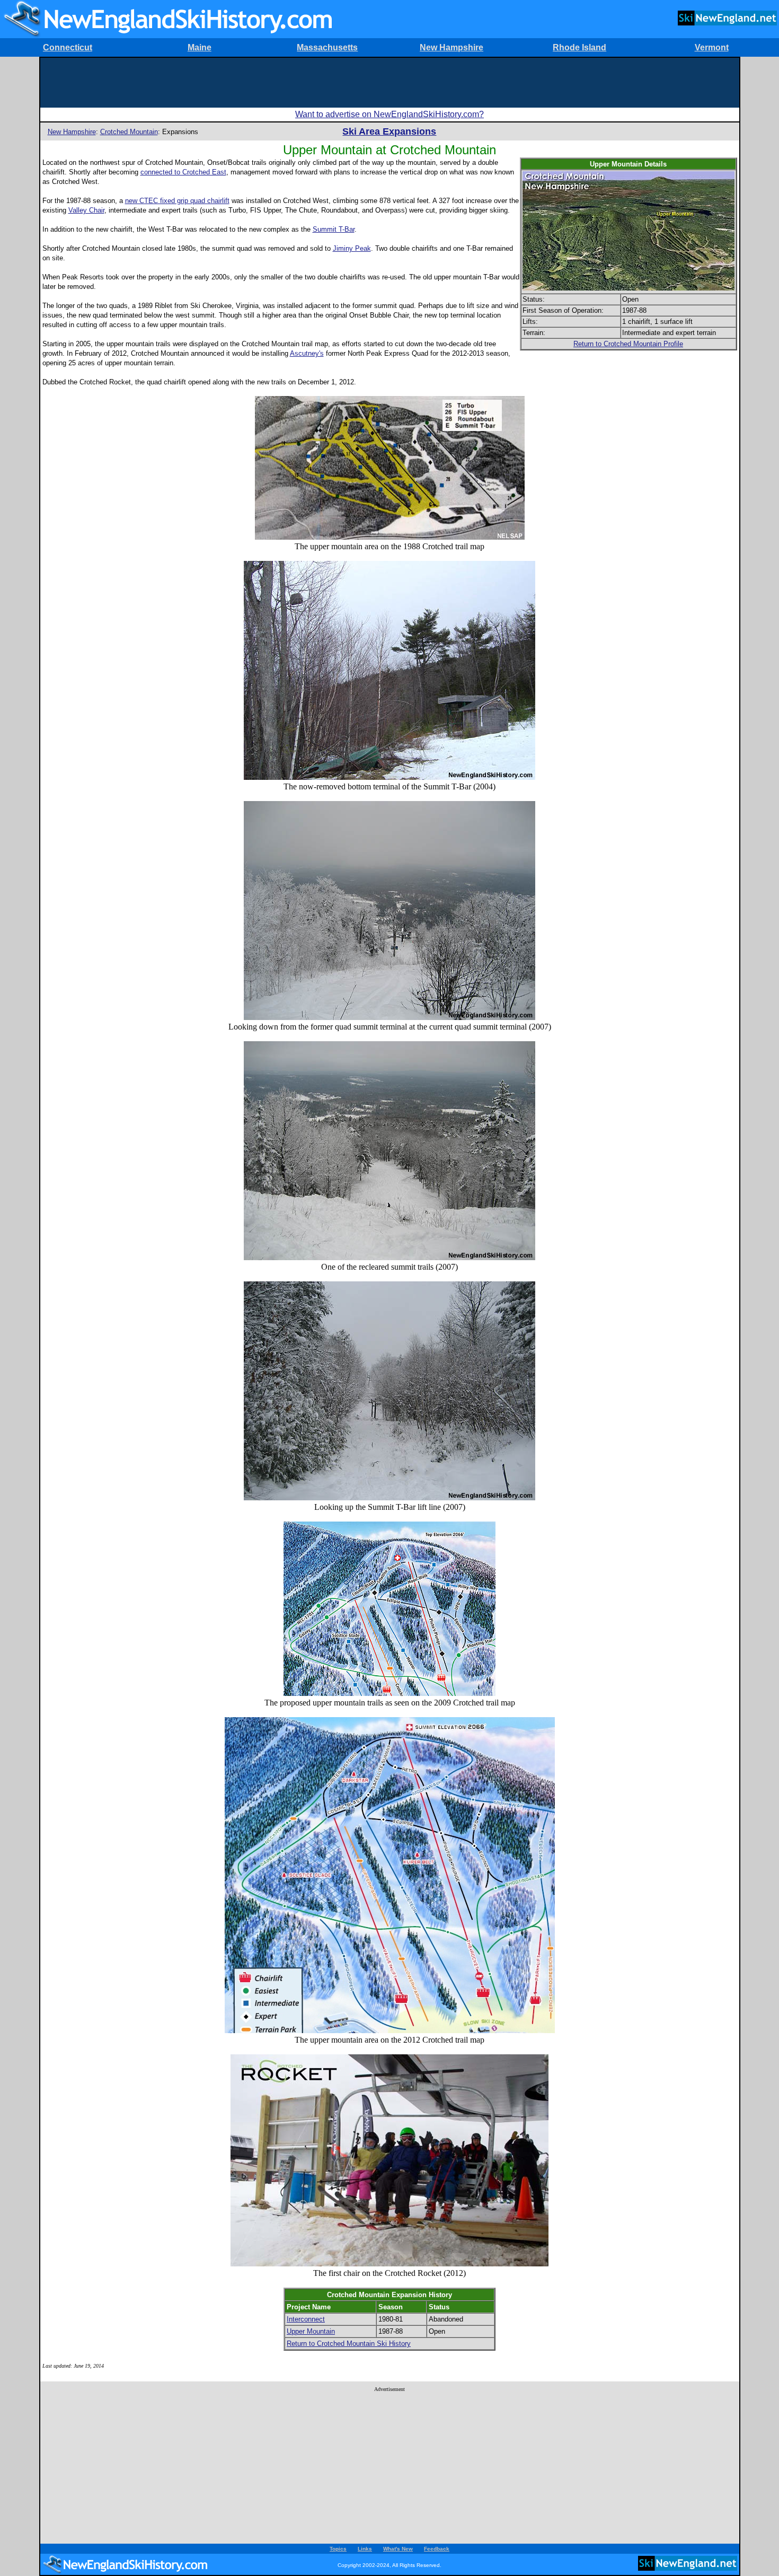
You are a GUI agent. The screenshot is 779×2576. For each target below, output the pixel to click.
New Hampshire (452, 47)
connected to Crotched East (183, 172)
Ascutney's (307, 353)
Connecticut (68, 47)
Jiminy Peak (352, 248)
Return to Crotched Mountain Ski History (349, 2344)
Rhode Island (579, 47)
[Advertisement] (389, 82)
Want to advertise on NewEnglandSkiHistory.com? (389, 114)
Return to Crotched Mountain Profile (628, 344)
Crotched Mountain (129, 132)
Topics (338, 2549)
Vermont (712, 47)
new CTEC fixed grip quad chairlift (177, 201)
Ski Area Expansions (389, 131)
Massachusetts (327, 47)
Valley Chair (86, 210)
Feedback (437, 2549)
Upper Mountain (311, 2331)
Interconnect (306, 2319)
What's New (398, 2549)
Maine (200, 47)
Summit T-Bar (334, 229)
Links (365, 2549)
